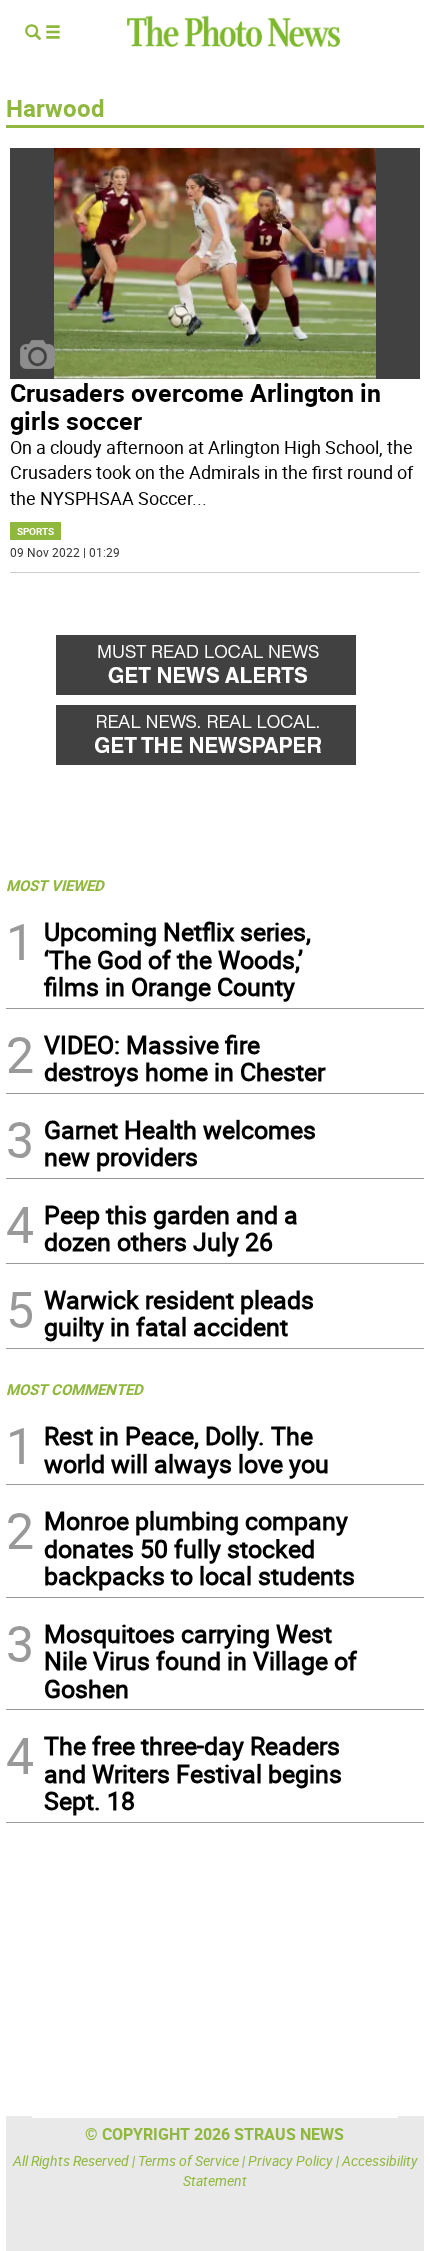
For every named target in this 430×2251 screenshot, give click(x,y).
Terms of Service (188, 2160)
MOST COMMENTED (74, 1389)
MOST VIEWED (55, 885)
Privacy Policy (290, 2160)
